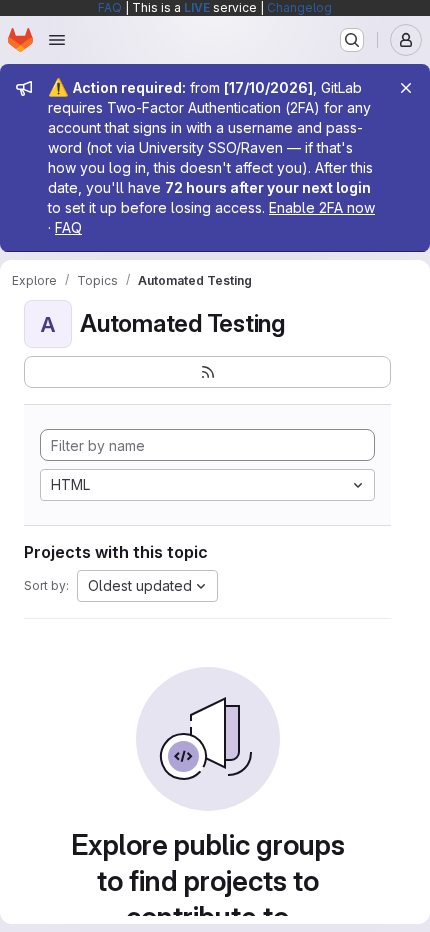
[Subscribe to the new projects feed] (207, 372)
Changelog (299, 7)
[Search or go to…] (352, 40)
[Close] (406, 88)
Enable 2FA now (322, 207)
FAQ (110, 7)
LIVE (197, 7)
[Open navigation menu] (57, 40)
